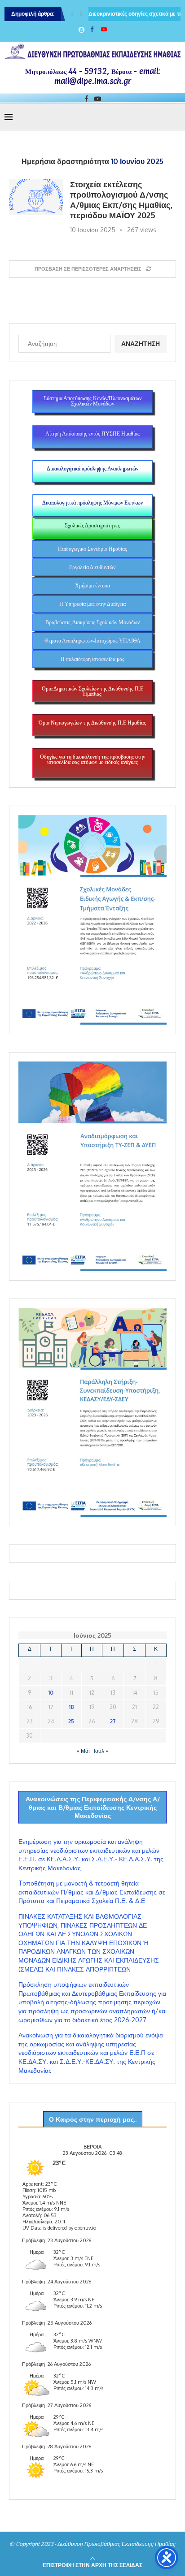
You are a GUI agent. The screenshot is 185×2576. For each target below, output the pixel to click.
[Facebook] (92, 29)
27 (113, 1721)
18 (71, 1707)
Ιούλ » (101, 1751)
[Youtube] (104, 29)
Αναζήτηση (141, 343)
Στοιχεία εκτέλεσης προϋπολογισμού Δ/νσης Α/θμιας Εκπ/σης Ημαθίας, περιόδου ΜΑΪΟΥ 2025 (121, 200)
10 (51, 1693)
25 (71, 1721)
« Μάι (83, 1751)
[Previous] (72, 14)
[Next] (81, 14)
